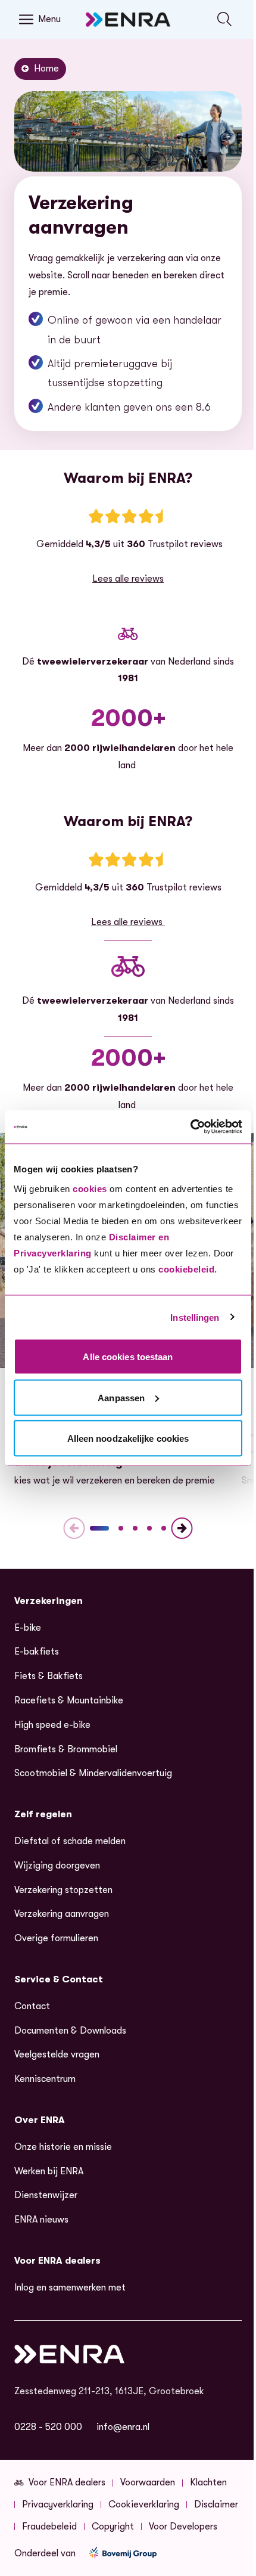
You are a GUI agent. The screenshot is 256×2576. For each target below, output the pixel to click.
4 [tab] (149, 1528)
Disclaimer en (139, 1237)
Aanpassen (121, 1397)
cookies (90, 1189)
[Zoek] (225, 19)
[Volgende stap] (182, 1528)
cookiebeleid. (188, 1269)
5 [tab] (164, 1528)
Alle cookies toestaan (128, 1357)
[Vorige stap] (74, 1528)
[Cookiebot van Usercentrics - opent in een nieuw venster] (190, 1127)
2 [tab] (121, 1528)
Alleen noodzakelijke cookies (128, 1438)
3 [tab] (135, 1528)
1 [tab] (99, 1528)
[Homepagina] (128, 19)
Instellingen (195, 1317)
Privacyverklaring (53, 1253)
